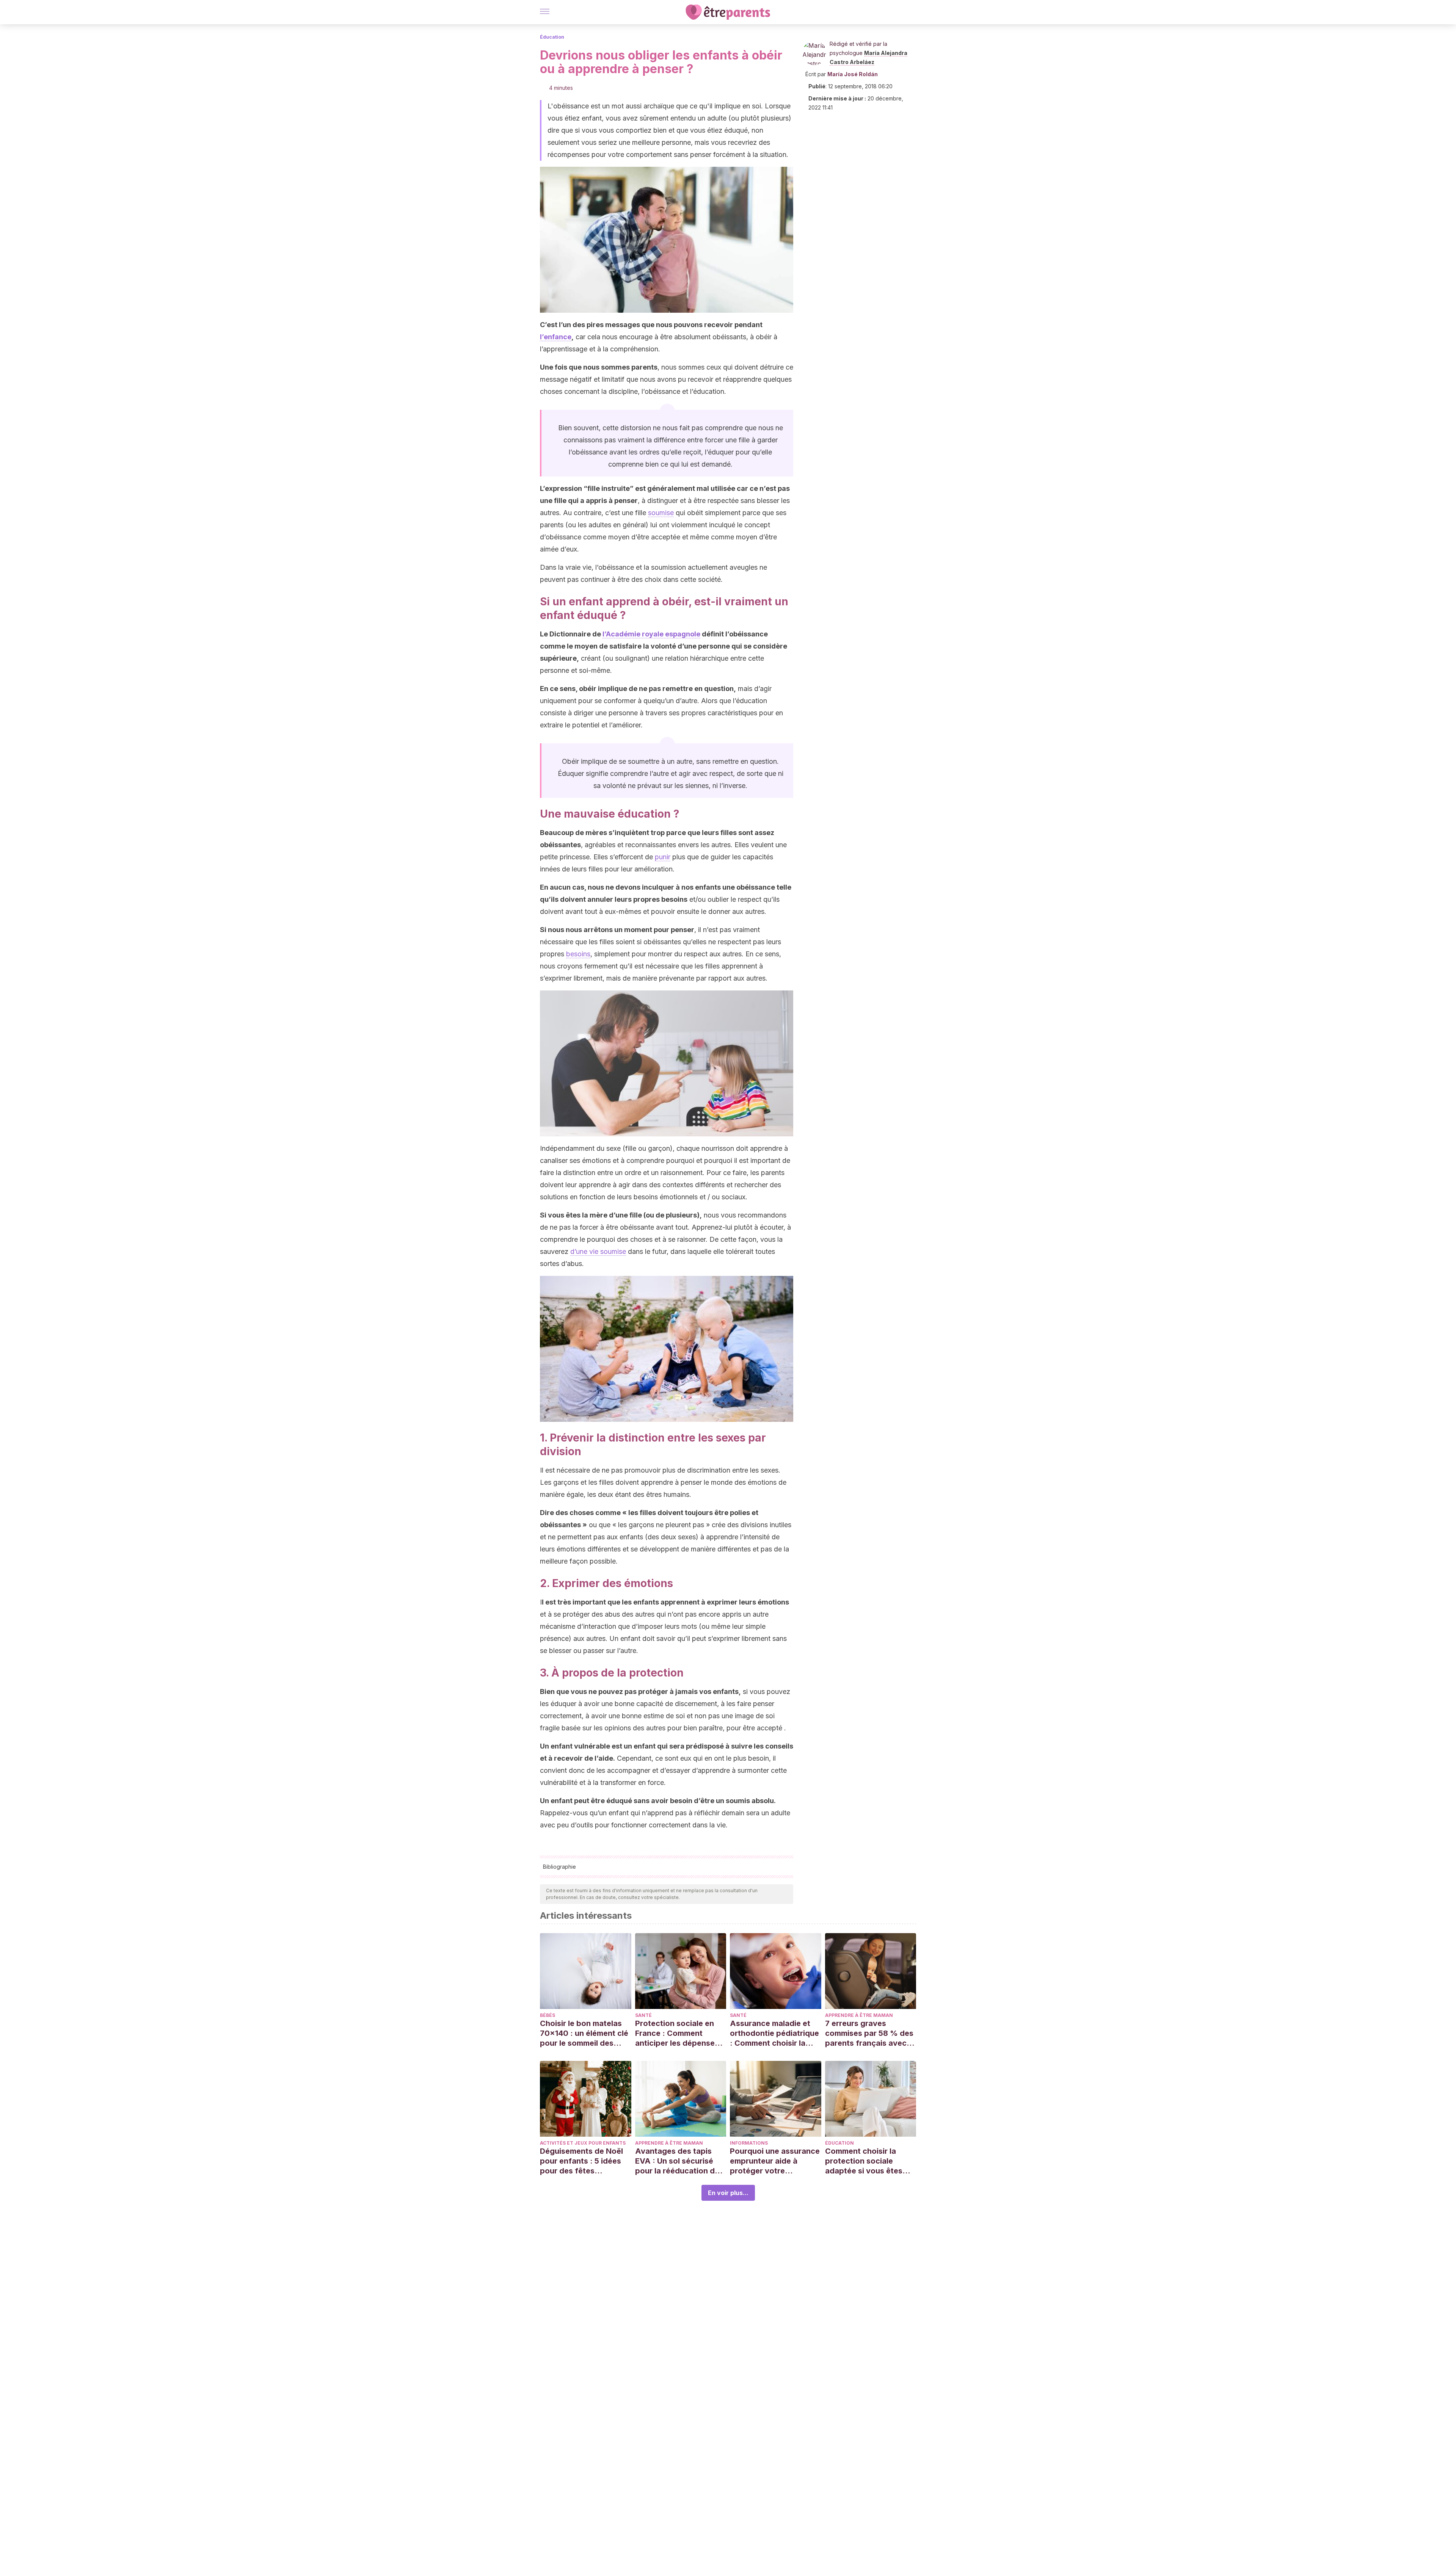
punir (663, 857)
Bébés (548, 2015)
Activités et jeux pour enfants (583, 2143)
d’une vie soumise (598, 1251)
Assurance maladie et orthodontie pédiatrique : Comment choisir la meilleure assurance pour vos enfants (774, 2033)
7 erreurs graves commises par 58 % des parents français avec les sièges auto (869, 2033)
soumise (661, 513)
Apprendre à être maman (859, 2015)
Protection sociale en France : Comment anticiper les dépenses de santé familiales (677, 2033)
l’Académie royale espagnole (651, 634)
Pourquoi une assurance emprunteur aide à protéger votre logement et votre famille (775, 2161)
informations (749, 2143)
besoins (578, 954)
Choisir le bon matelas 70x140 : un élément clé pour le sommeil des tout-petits (584, 2033)
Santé (643, 2015)
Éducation (552, 37)
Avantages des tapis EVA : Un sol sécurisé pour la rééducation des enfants (679, 2161)
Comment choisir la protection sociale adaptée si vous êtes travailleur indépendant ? (868, 2161)
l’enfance (556, 337)
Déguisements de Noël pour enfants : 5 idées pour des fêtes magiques (581, 2161)
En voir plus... (728, 2193)
